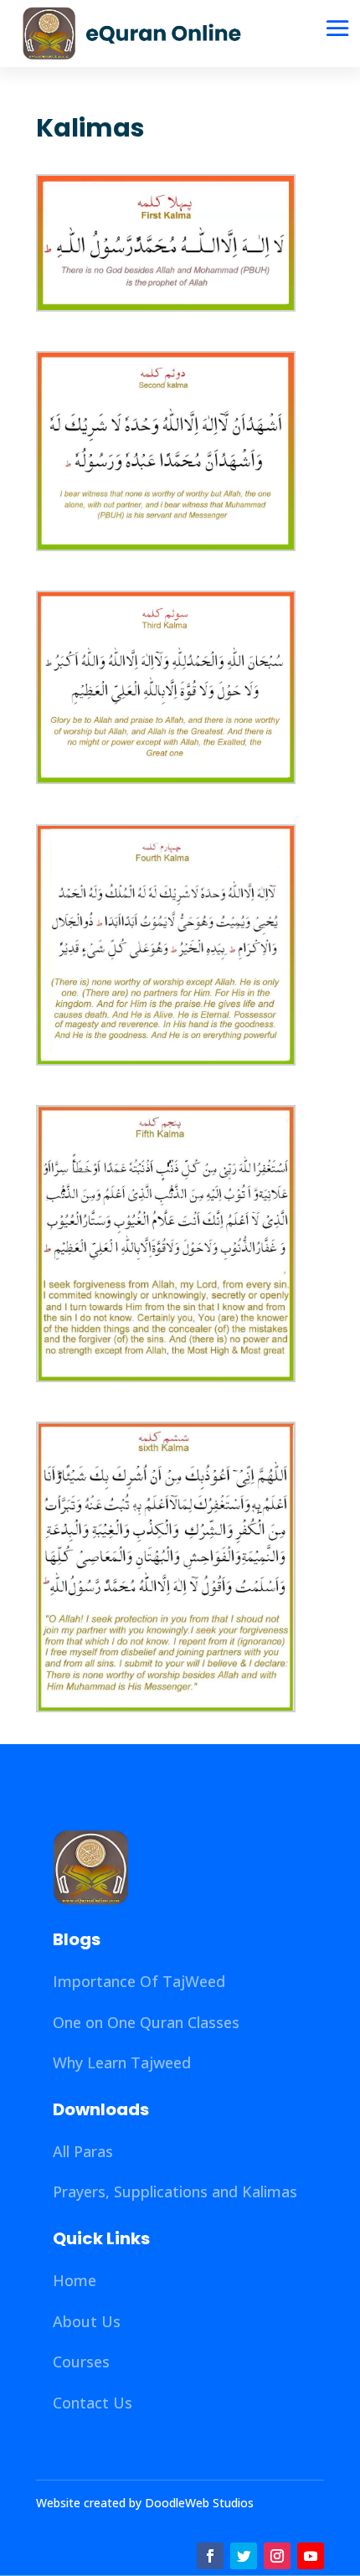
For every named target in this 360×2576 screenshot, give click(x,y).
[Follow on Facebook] (210, 2556)
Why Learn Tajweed (122, 2062)
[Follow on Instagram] (277, 2556)
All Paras (83, 2151)
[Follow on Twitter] (244, 2556)
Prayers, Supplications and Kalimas (175, 2191)
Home (75, 2280)
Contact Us (93, 2403)
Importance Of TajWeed (139, 1981)
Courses (81, 2362)
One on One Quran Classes (146, 2022)
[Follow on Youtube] (311, 2556)
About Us (87, 2321)
